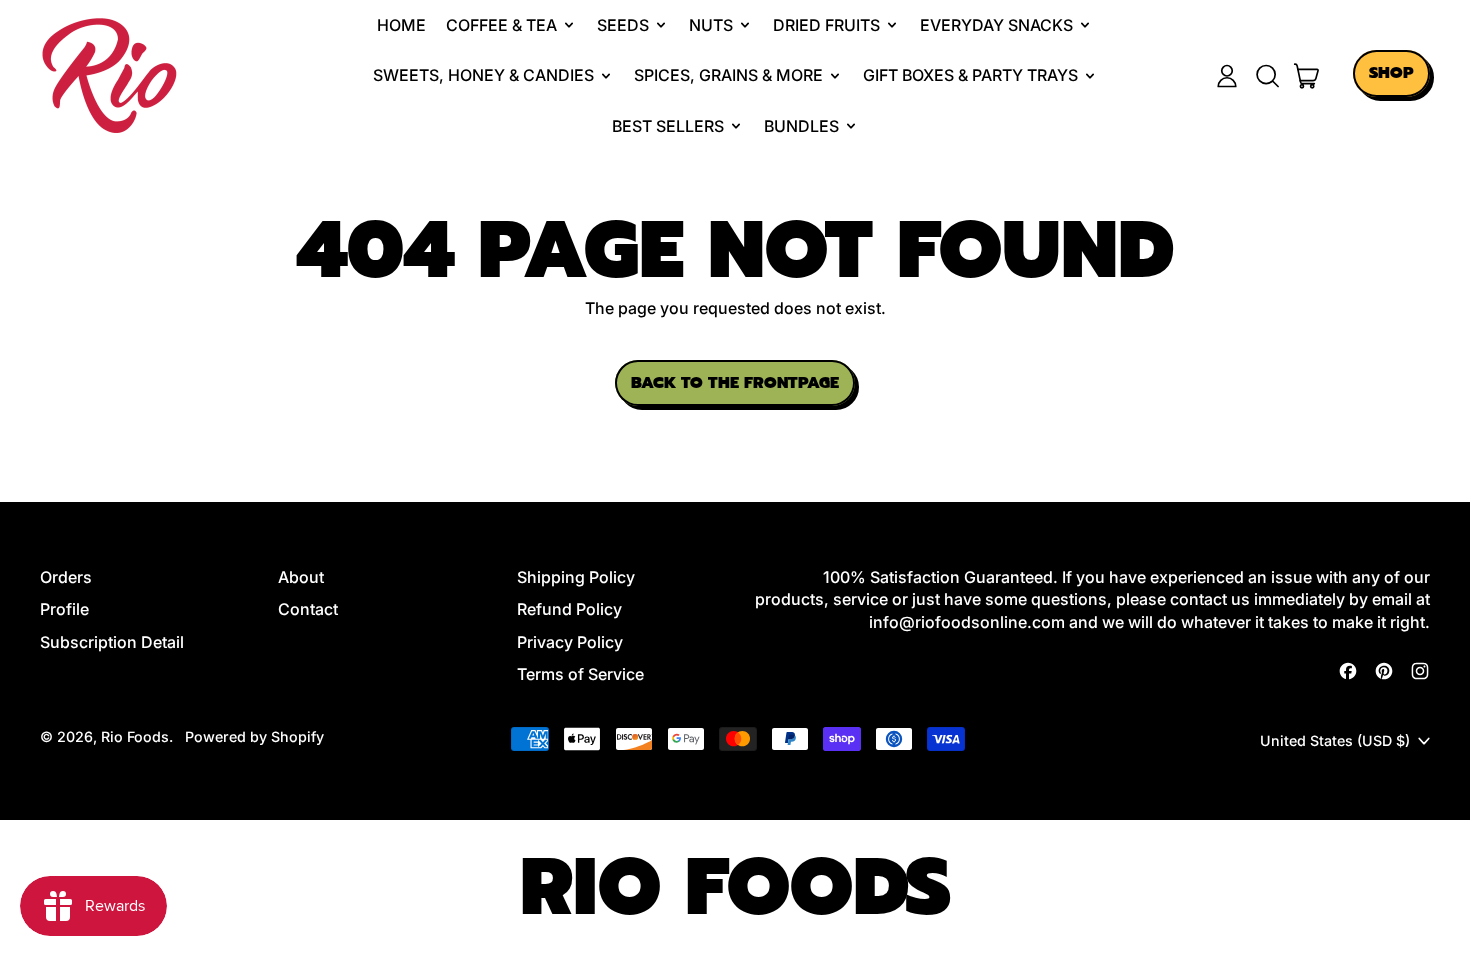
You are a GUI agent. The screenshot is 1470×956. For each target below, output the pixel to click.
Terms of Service (580, 674)
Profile (64, 609)
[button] (1267, 76)
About (301, 577)
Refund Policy (569, 609)
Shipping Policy (576, 577)
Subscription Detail (112, 642)
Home (401, 25)
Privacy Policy (570, 642)
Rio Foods (135, 736)
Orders (66, 577)
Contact (308, 609)
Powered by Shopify (254, 736)
